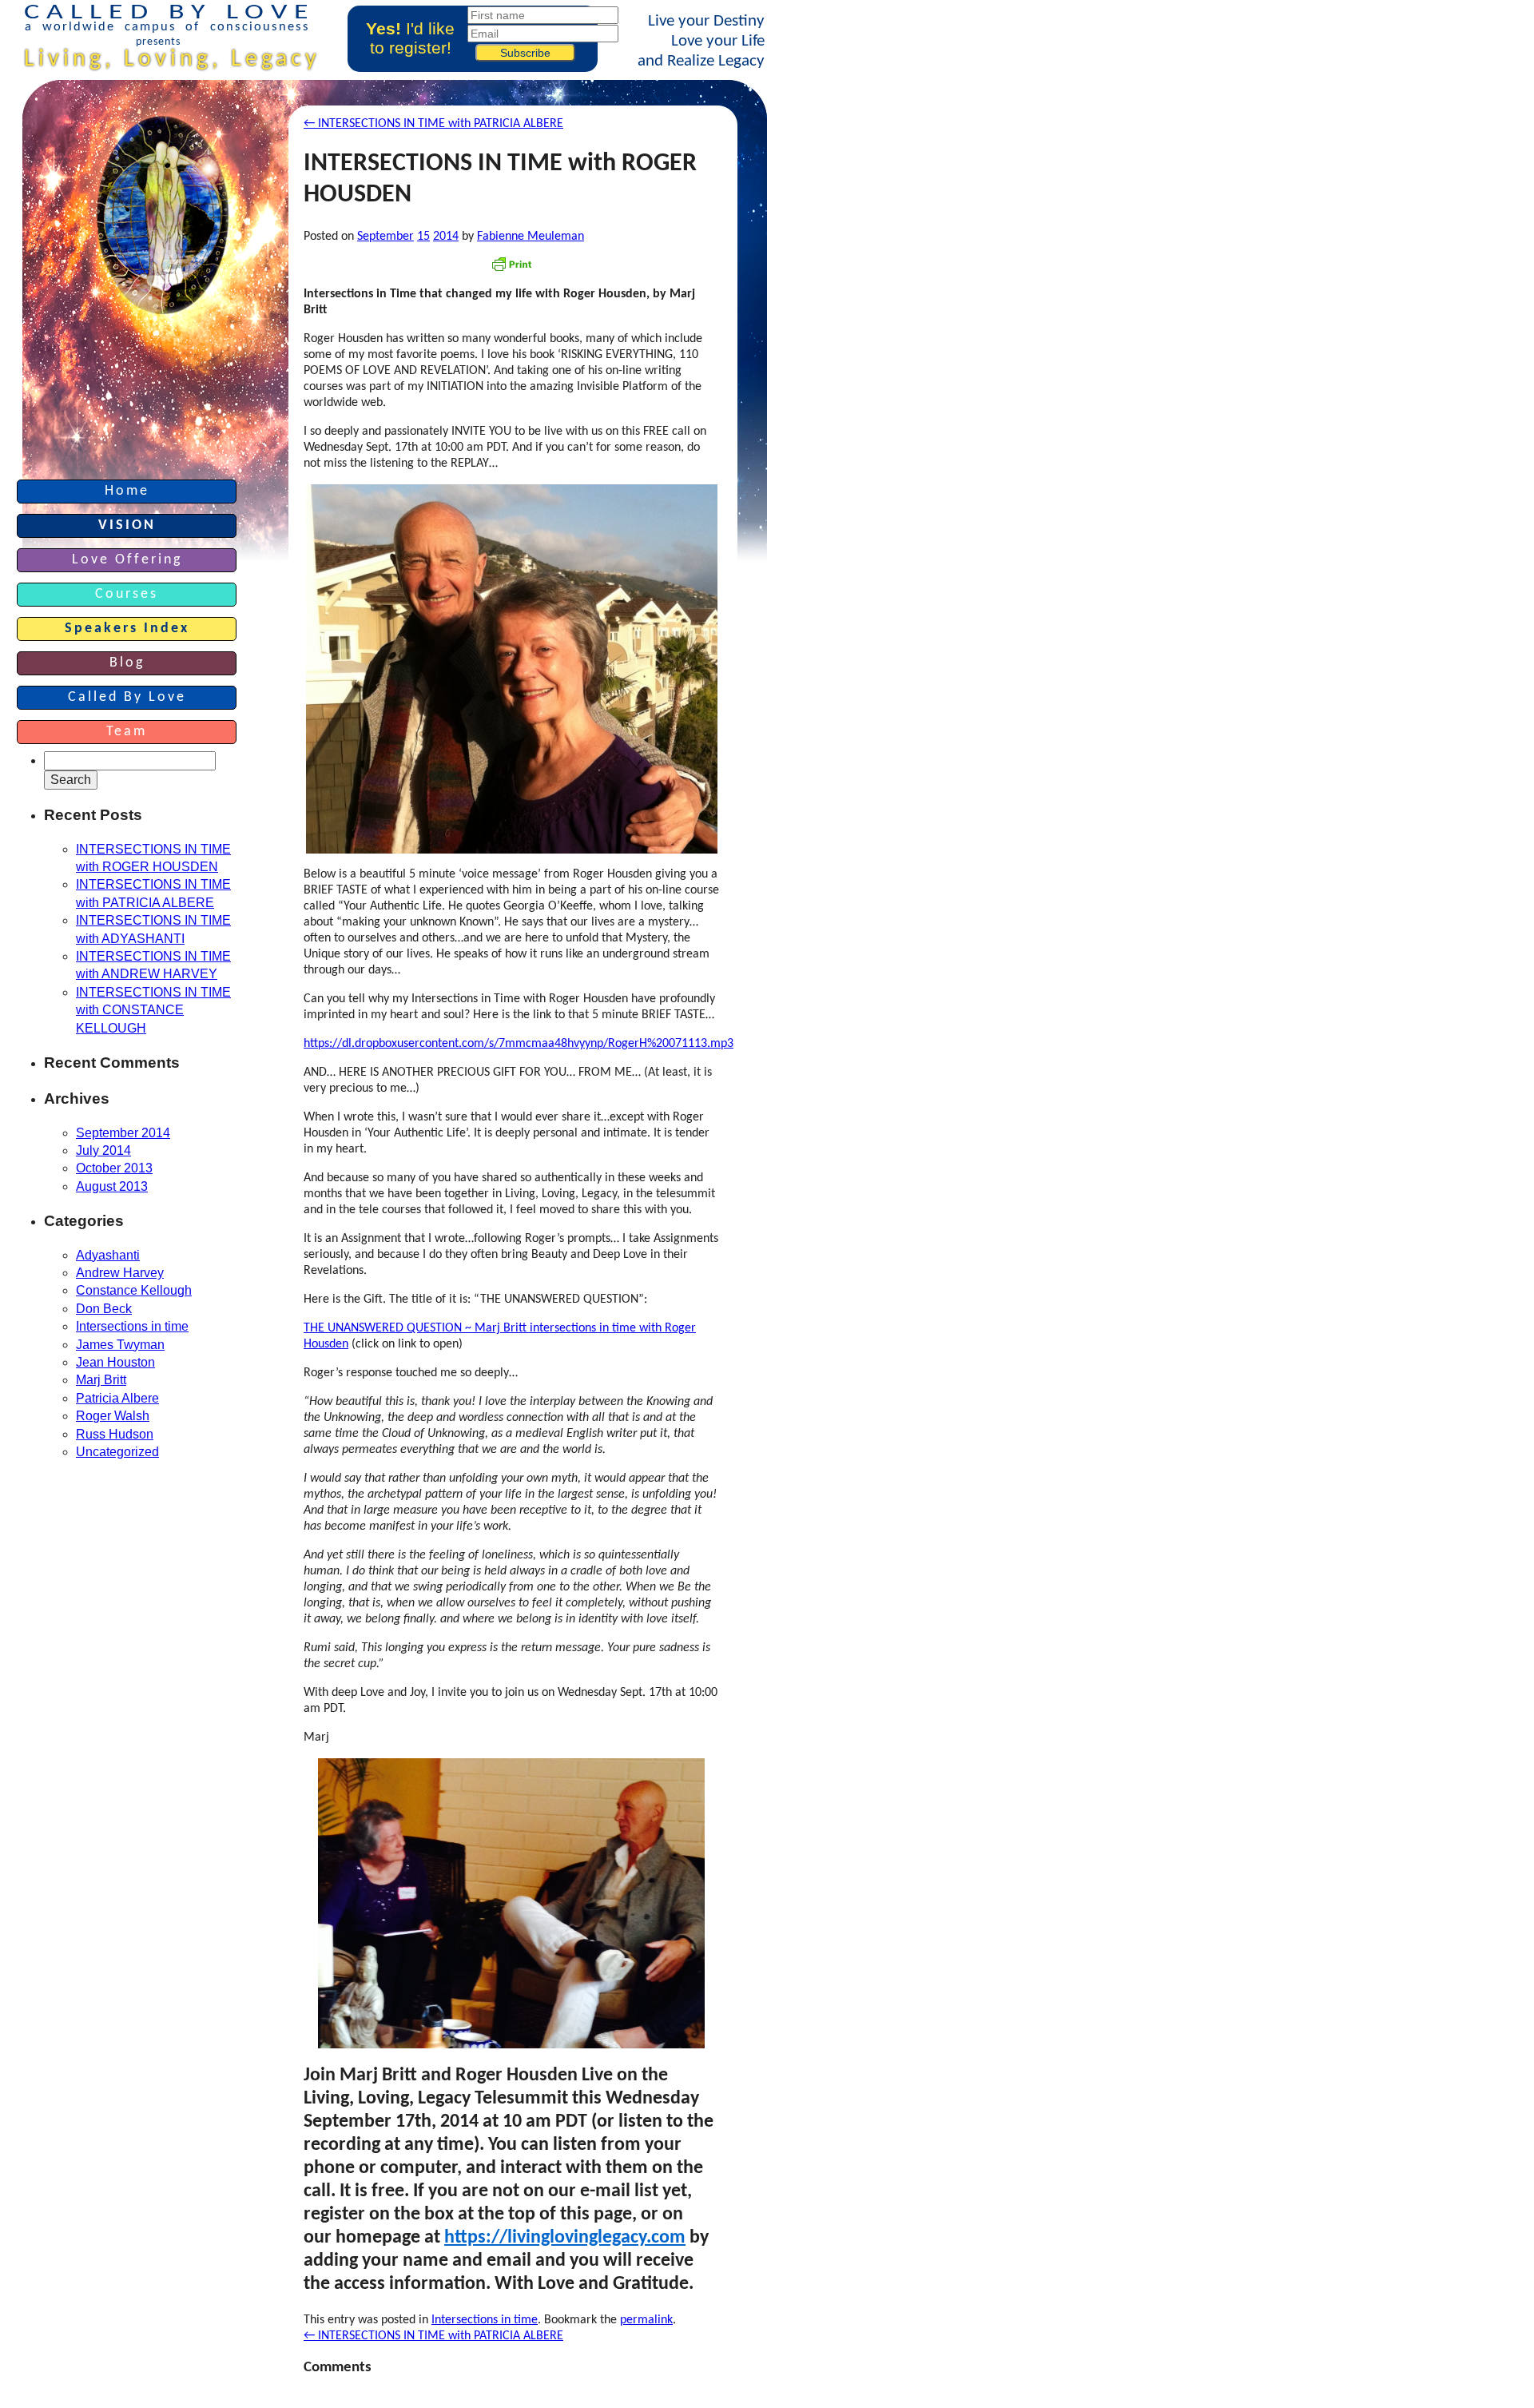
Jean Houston (115, 1362)
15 (423, 237)
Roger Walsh (113, 1416)
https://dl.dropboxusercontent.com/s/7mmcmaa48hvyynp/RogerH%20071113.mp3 (519, 1044)
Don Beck (104, 1309)
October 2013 (114, 1168)
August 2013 (112, 1186)
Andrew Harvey (120, 1273)
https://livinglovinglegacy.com (565, 2238)
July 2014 (103, 1150)
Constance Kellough (134, 1290)
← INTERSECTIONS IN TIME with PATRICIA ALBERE (433, 124)
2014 (446, 237)
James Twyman (120, 1345)
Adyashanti (108, 1255)
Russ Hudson (115, 1434)
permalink (646, 2320)
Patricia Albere (117, 1398)
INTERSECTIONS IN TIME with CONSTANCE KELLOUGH (153, 1010)
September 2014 (123, 1133)
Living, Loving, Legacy (172, 60)
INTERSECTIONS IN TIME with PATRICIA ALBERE (433, 2336)
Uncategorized (117, 1452)
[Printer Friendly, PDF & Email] (511, 264)
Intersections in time (485, 2320)
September (385, 237)
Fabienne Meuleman (531, 237)
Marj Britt (101, 1380)
